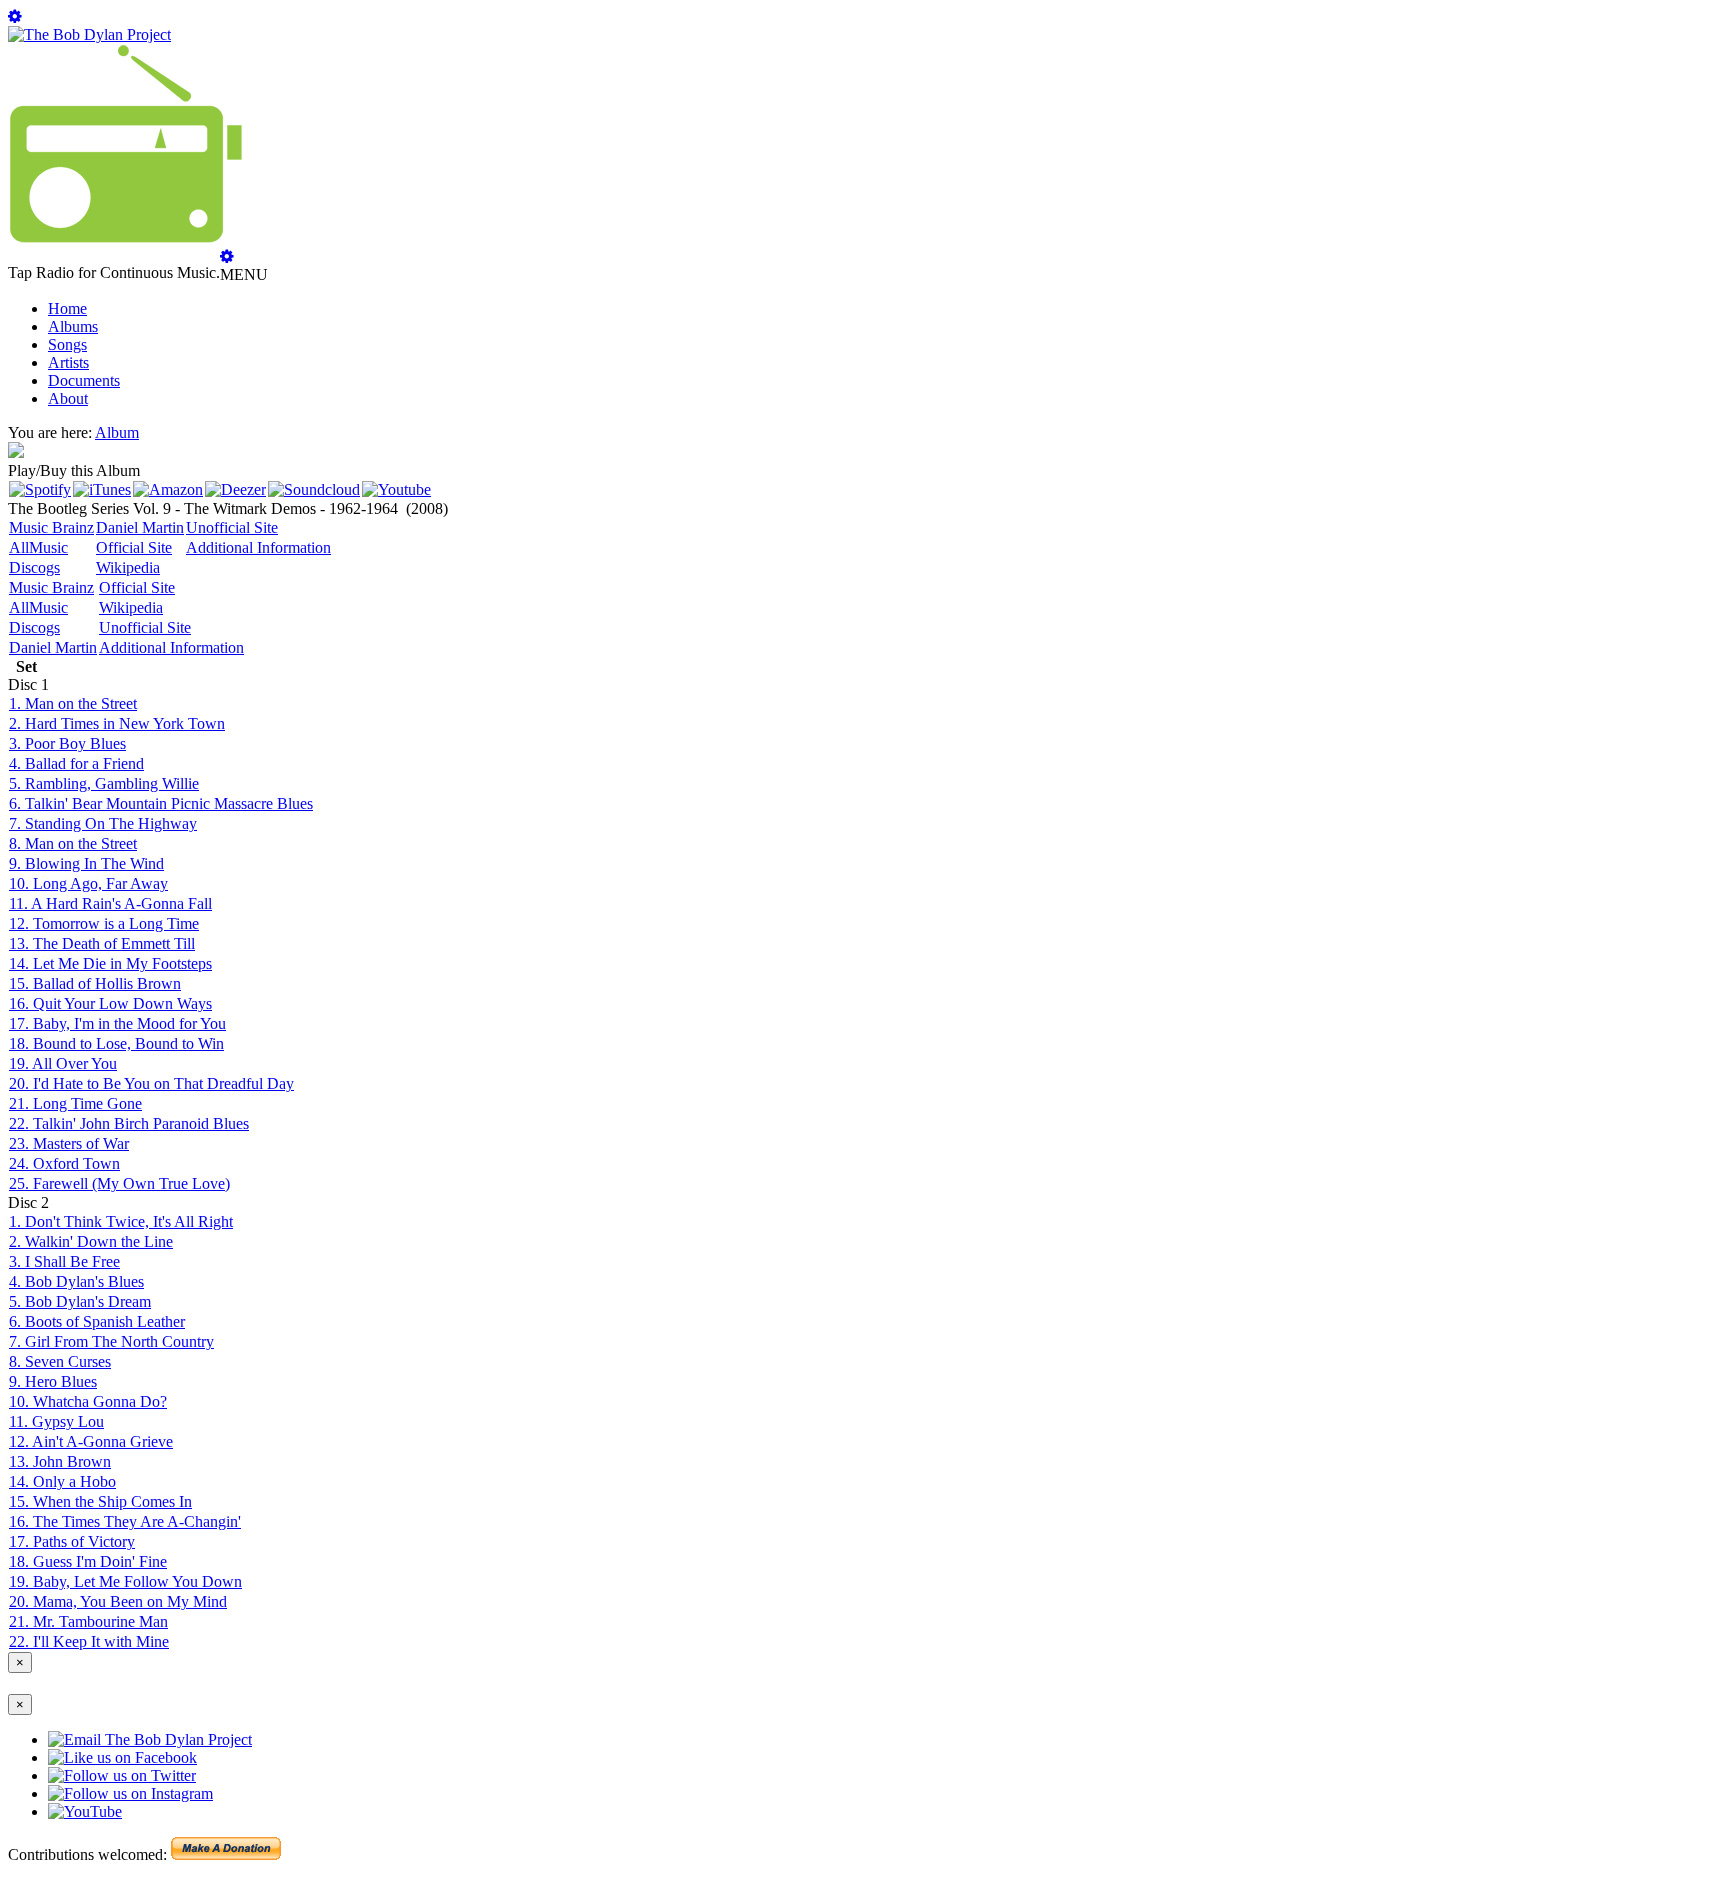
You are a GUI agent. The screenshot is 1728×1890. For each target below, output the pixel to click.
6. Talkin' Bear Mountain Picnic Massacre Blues (161, 803)
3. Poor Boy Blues (67, 743)
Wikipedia (128, 567)
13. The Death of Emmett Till (102, 943)
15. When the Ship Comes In (100, 1501)
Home (67, 308)
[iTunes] (102, 489)
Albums (73, 326)
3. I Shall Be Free (64, 1261)
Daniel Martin (140, 527)
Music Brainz (51, 527)
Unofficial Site (232, 527)
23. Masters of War (69, 1143)
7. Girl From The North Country (111, 1341)
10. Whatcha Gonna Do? (88, 1401)
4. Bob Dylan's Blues (76, 1281)
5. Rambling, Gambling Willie (104, 783)
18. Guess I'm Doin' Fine (88, 1561)
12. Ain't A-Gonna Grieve (91, 1441)
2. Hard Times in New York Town (117, 723)
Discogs (34, 567)
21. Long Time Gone (75, 1103)
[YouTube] (396, 489)
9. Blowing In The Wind (86, 863)
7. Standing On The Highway (103, 823)
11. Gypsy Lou (56, 1421)
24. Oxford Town (64, 1163)
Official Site (134, 547)
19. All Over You (63, 1063)
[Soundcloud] (314, 489)
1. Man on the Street (73, 703)
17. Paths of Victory (72, 1541)
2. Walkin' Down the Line (91, 1241)
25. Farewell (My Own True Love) (119, 1183)
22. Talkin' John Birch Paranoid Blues (129, 1123)
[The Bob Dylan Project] (89, 34)
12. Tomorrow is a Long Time (104, 923)
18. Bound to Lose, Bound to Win (116, 1043)
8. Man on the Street (73, 843)
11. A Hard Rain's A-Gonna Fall (110, 903)
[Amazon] (168, 489)
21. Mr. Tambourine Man (88, 1621)
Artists (68, 362)
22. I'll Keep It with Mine (89, 1641)
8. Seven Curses (60, 1361)
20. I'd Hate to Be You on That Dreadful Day (151, 1083)
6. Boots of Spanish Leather (97, 1321)
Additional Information (258, 547)
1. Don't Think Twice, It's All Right (121, 1221)
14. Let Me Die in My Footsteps (110, 963)
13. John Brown (60, 1461)
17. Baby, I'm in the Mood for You (117, 1023)
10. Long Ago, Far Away (88, 883)
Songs (67, 344)
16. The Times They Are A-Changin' (125, 1521)
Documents (84, 380)
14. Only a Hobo (62, 1481)
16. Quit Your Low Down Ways (110, 1003)
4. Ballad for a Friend (76, 763)
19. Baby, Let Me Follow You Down (125, 1581)
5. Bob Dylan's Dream (80, 1301)
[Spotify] (40, 489)
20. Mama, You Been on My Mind (118, 1601)
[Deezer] (235, 489)
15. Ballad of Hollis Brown (95, 983)
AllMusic (38, 547)
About (68, 398)
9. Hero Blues (53, 1381)
